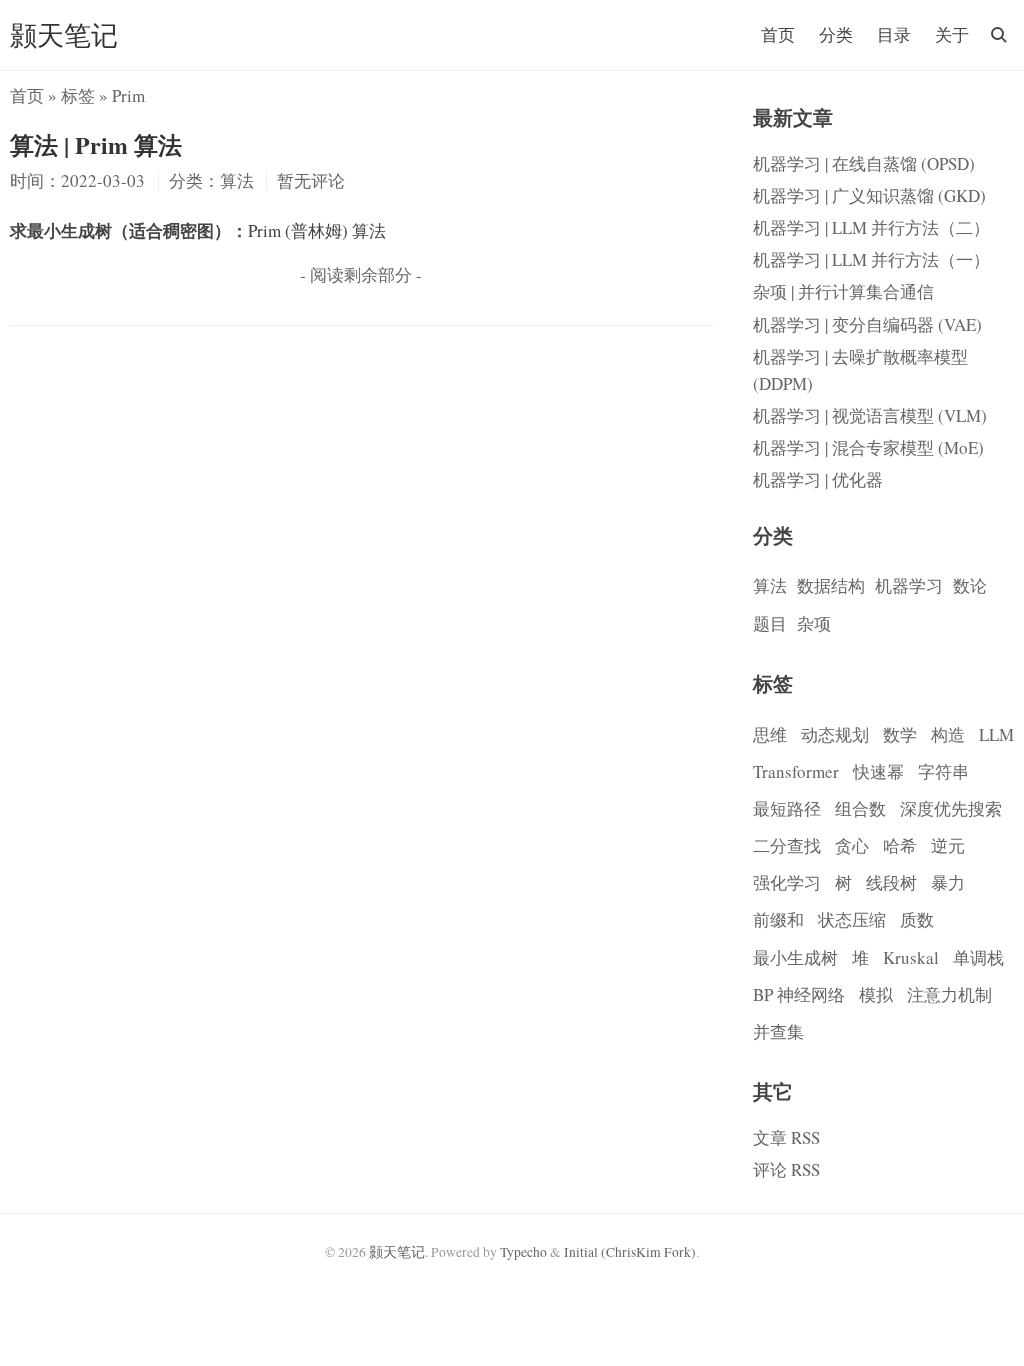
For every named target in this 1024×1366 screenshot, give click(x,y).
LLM (996, 734)
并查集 (778, 1031)
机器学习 (909, 585)
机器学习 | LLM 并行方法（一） (871, 259)
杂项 (814, 623)
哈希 (900, 845)
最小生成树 (795, 957)
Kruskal (911, 957)
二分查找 (787, 845)
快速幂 (878, 771)
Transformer (796, 771)
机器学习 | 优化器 (818, 479)
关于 (952, 34)
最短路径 (787, 808)
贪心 (852, 845)
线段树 (891, 882)
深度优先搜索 (951, 808)
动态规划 (835, 734)
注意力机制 (949, 994)
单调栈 (978, 957)
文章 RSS (786, 1137)
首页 (778, 34)
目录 (894, 34)
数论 (970, 585)
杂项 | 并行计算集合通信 (843, 291)
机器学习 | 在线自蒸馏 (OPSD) (864, 163)
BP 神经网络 (799, 994)
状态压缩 (852, 919)
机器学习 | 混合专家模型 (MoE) (868, 447)
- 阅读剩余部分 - (361, 274)
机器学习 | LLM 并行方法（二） (871, 227)
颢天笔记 (64, 34)
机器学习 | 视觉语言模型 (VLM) (870, 415)
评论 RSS (786, 1169)
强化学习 (787, 882)
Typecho (523, 1252)
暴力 (948, 882)
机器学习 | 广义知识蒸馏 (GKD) (869, 195)
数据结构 (831, 585)
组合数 (860, 808)
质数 (917, 919)
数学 (900, 734)
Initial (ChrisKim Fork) (630, 1252)
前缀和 (778, 919)
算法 (770, 585)
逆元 (948, 845)
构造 (948, 734)
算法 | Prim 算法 (96, 144)
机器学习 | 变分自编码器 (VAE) (867, 324)
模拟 (876, 994)
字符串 (943, 771)
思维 (770, 734)
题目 (770, 623)
